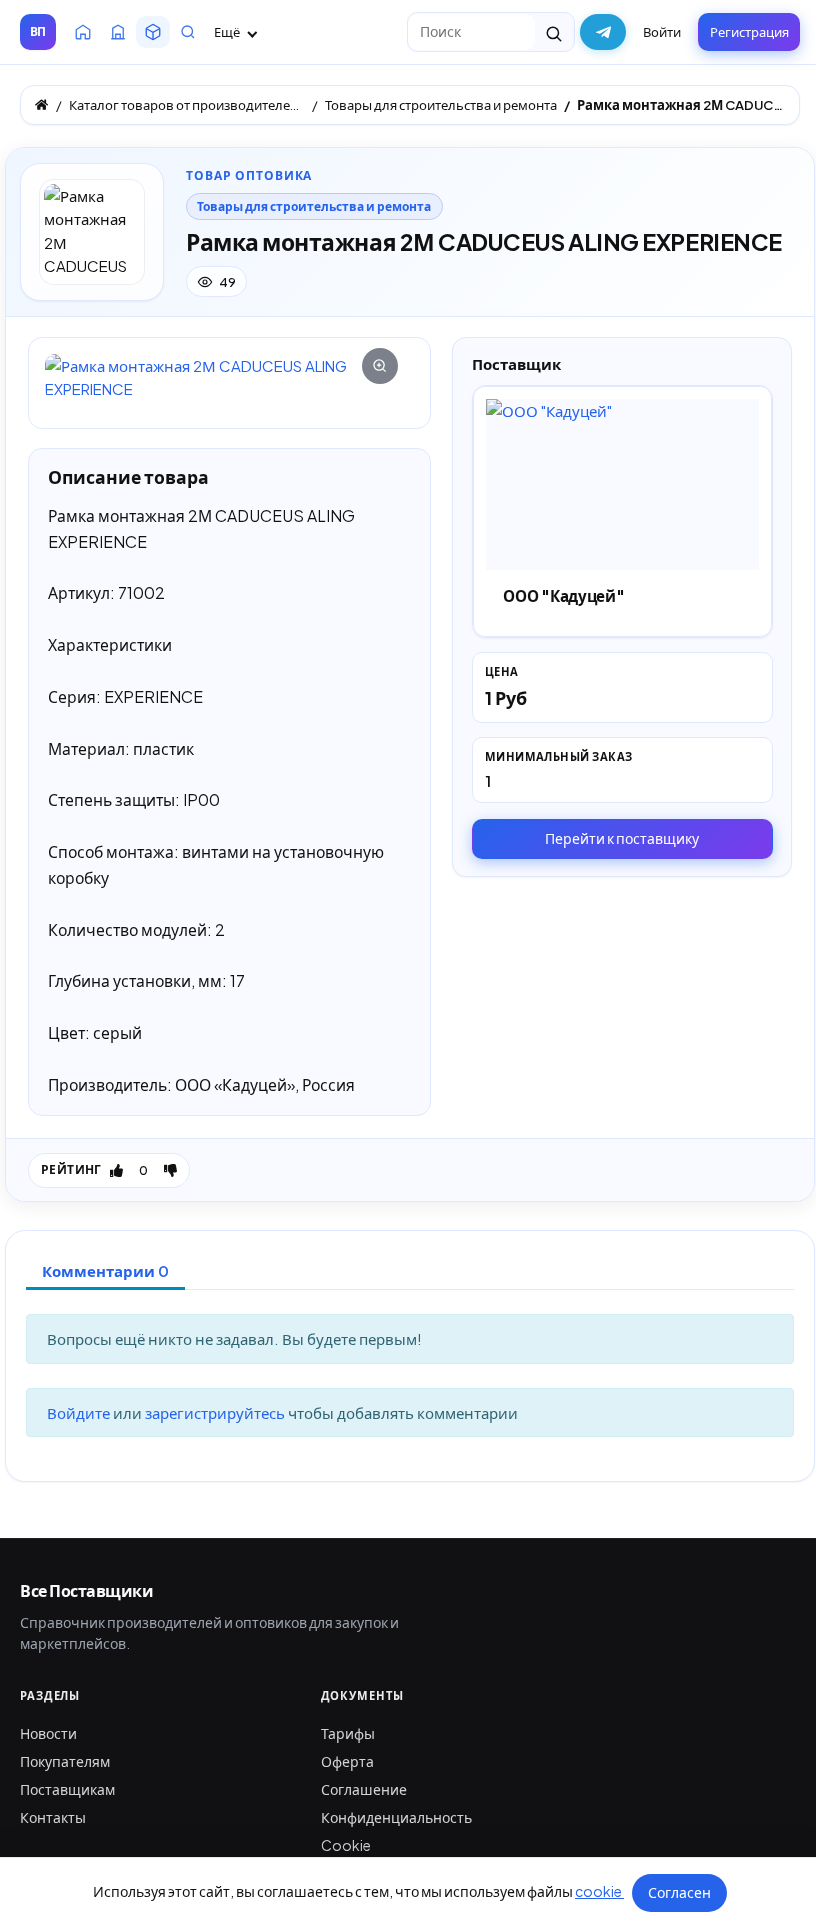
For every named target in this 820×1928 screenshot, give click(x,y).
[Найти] (554, 32)
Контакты (53, 1817)
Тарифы (348, 1733)
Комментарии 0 (105, 1270)
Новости (48, 1733)
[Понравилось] (116, 1170)
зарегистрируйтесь (216, 1412)
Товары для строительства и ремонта (314, 206)
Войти (662, 32)
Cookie (346, 1845)
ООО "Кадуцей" (563, 595)
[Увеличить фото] (229, 377)
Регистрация (749, 32)
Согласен (679, 1892)
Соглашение (364, 1789)
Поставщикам (67, 1789)
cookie (599, 1891)
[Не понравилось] (170, 1170)
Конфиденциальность (396, 1817)
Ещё (228, 32)
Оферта (347, 1761)
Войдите (80, 1412)
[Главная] (41, 104)
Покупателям (65, 1761)
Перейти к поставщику (622, 838)
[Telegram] (603, 32)
